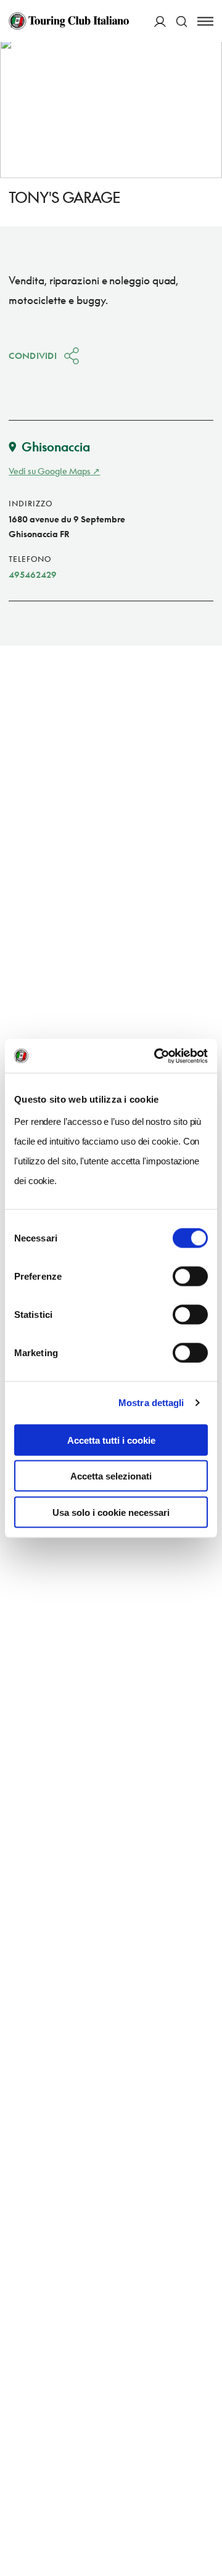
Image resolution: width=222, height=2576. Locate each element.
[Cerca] (182, 21)
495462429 (33, 574)
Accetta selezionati (111, 1476)
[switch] (190, 1276)
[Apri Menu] (205, 21)
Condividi (33, 356)
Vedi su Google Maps (50, 471)
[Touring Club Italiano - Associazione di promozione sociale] (69, 21)
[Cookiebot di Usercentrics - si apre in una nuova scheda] (157, 1056)
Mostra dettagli (151, 1403)
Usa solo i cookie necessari (111, 1512)
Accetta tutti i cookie (111, 1440)
